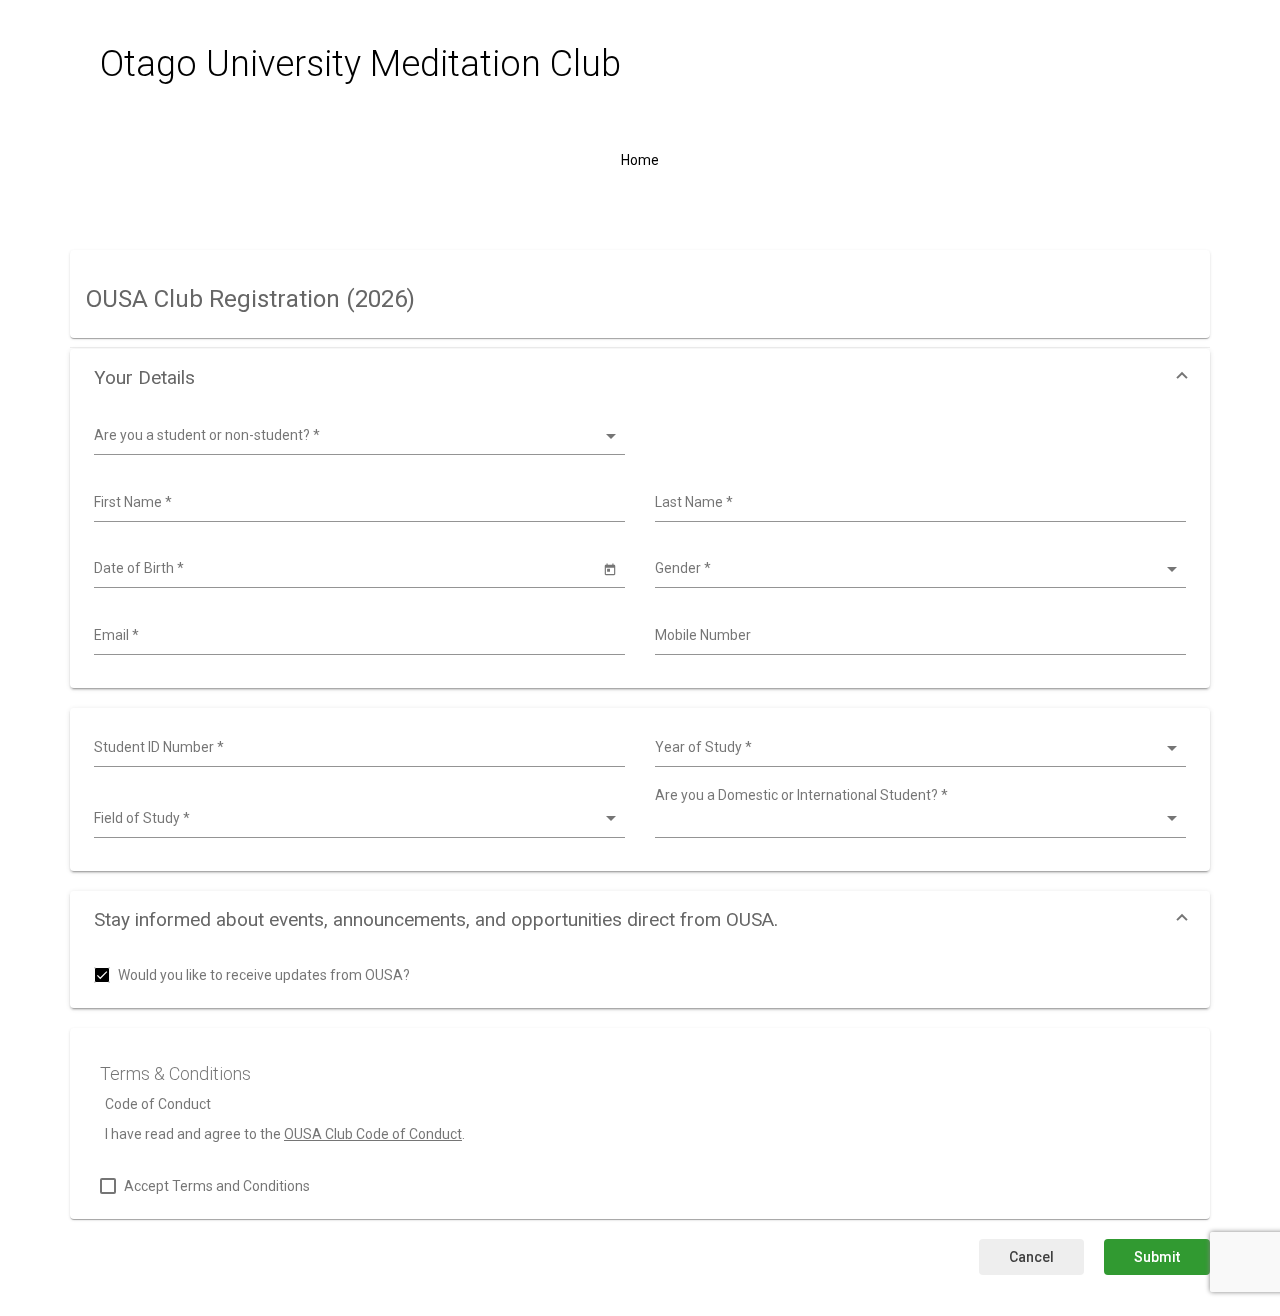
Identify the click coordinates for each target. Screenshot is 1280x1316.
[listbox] (357, 436)
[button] (640, 377)
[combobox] (357, 503)
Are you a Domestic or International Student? (801, 795)
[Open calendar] (609, 568)
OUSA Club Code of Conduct (373, 1134)
